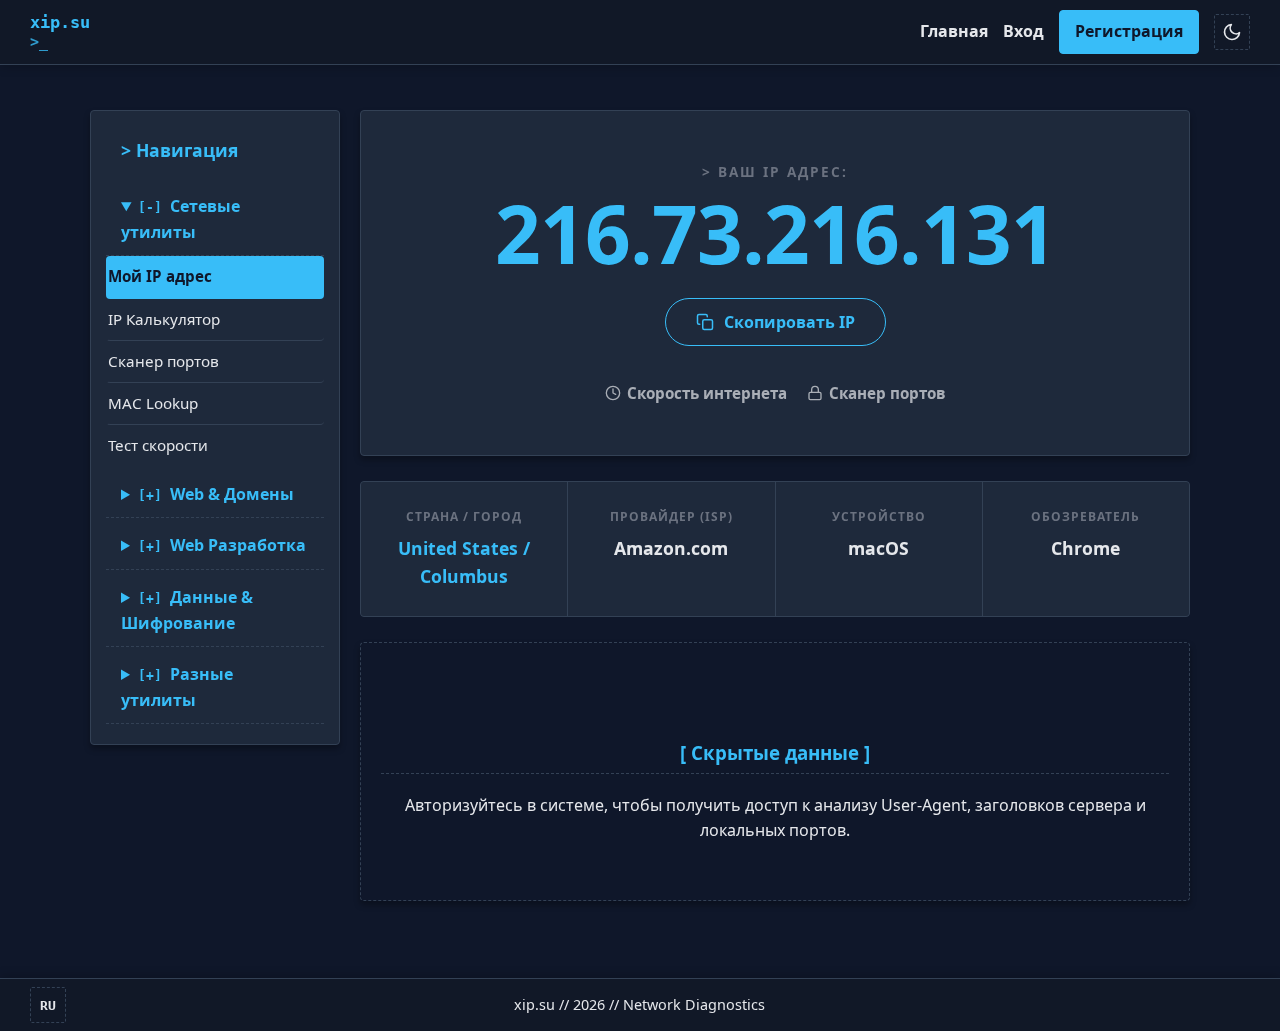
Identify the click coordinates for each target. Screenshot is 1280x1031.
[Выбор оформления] (1232, 32)
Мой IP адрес (160, 276)
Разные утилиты (177, 687)
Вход (1023, 31)
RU (48, 1005)
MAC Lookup (153, 403)
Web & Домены (232, 494)
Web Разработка (238, 545)
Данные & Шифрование (187, 610)
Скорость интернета (707, 393)
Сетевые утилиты (180, 219)
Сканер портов (163, 361)
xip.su (60, 31)
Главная (954, 31)
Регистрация (1129, 31)
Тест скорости (158, 445)
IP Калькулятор (164, 319)
